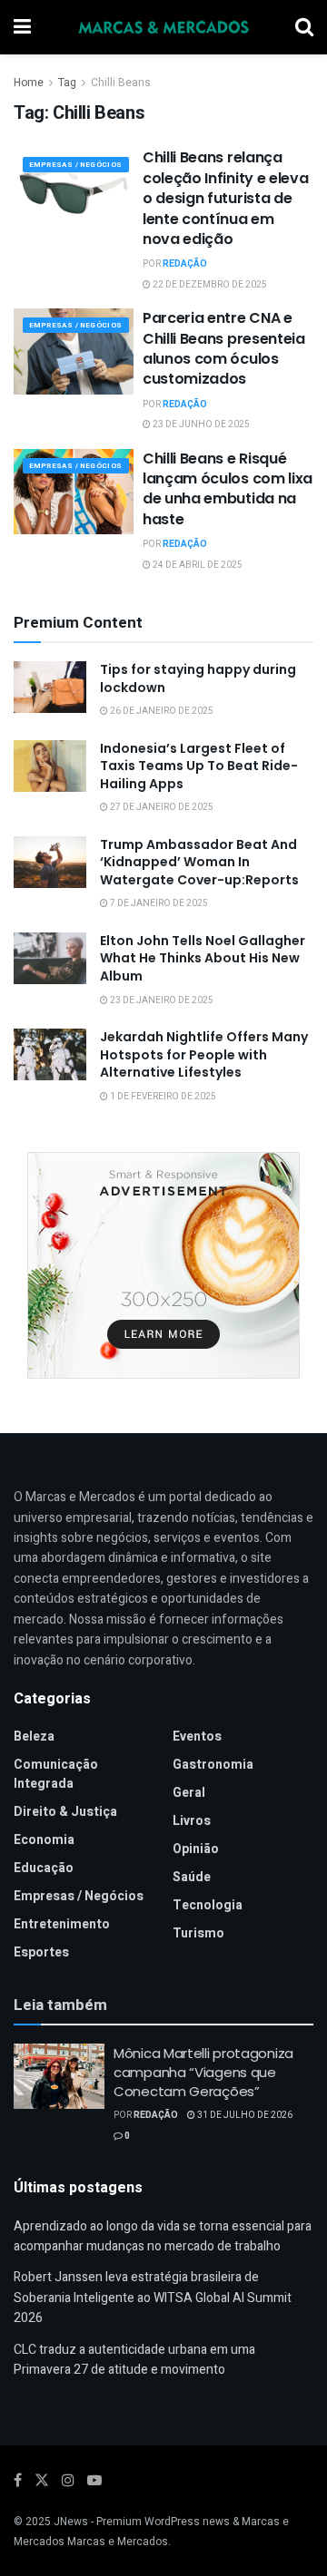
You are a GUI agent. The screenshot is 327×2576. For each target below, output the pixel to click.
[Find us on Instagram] (68, 2481)
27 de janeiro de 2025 (161, 807)
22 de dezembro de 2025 (209, 285)
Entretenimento (62, 1924)
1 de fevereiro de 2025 (162, 1097)
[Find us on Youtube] (94, 2481)
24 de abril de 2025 (197, 565)
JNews (71, 2522)
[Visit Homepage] (163, 27)
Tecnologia (208, 1905)
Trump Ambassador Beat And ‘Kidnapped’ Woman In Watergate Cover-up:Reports (199, 862)
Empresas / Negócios (76, 165)
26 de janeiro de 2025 (161, 711)
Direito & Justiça (65, 1812)
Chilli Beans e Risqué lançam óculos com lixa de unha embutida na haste (228, 489)
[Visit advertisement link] (163, 1265)
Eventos (197, 1737)
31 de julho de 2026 (244, 2115)
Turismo (198, 1933)
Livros (192, 1821)
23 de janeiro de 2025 (161, 1000)
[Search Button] (304, 27)
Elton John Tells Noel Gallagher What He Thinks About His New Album (203, 958)
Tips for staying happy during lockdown (198, 678)
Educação (44, 1868)
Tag (67, 83)
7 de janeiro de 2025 (158, 903)
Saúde (192, 1877)
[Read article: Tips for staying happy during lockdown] (50, 687)
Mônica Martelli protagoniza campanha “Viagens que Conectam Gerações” (203, 2072)
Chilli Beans (121, 83)
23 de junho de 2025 (200, 424)
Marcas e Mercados (118, 2542)
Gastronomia (213, 1765)
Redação (185, 264)
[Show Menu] (22, 27)
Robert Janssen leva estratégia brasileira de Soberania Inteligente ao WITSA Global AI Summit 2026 (153, 2298)
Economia (44, 1840)
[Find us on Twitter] (42, 2481)
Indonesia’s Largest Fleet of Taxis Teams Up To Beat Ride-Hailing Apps (199, 766)
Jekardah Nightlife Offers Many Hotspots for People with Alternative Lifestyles (204, 1054)
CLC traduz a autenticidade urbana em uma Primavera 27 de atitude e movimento (134, 2360)
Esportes (41, 1952)
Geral (189, 1793)
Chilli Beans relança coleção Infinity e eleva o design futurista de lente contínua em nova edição (225, 198)
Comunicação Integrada (56, 1774)
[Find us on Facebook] (18, 2481)
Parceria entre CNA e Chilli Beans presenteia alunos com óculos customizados (224, 348)
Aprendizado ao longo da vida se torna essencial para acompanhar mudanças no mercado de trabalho (163, 2236)
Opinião (196, 1849)
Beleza (34, 1737)
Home (29, 83)
